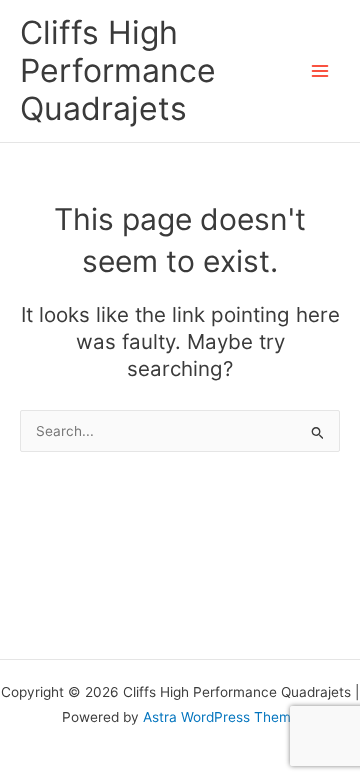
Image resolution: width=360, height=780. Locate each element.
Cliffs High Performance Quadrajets (118, 71)
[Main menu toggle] (320, 71)
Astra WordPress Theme (221, 717)
